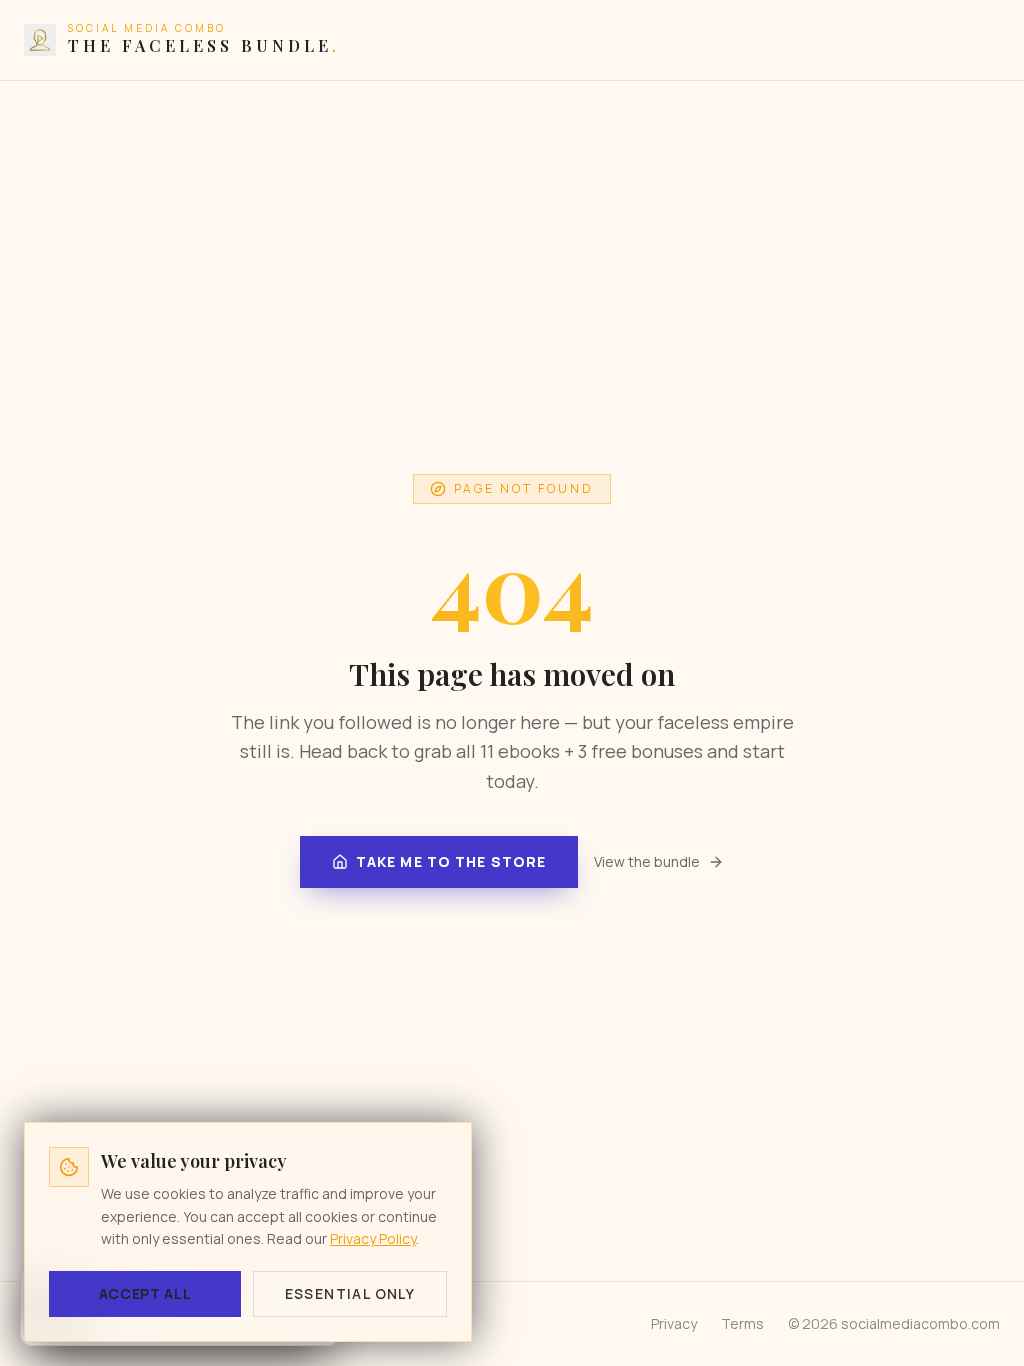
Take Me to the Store (451, 861)
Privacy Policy (373, 1238)
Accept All (145, 1293)
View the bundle (647, 861)
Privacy (674, 1323)
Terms (742, 1323)
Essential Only (350, 1293)
